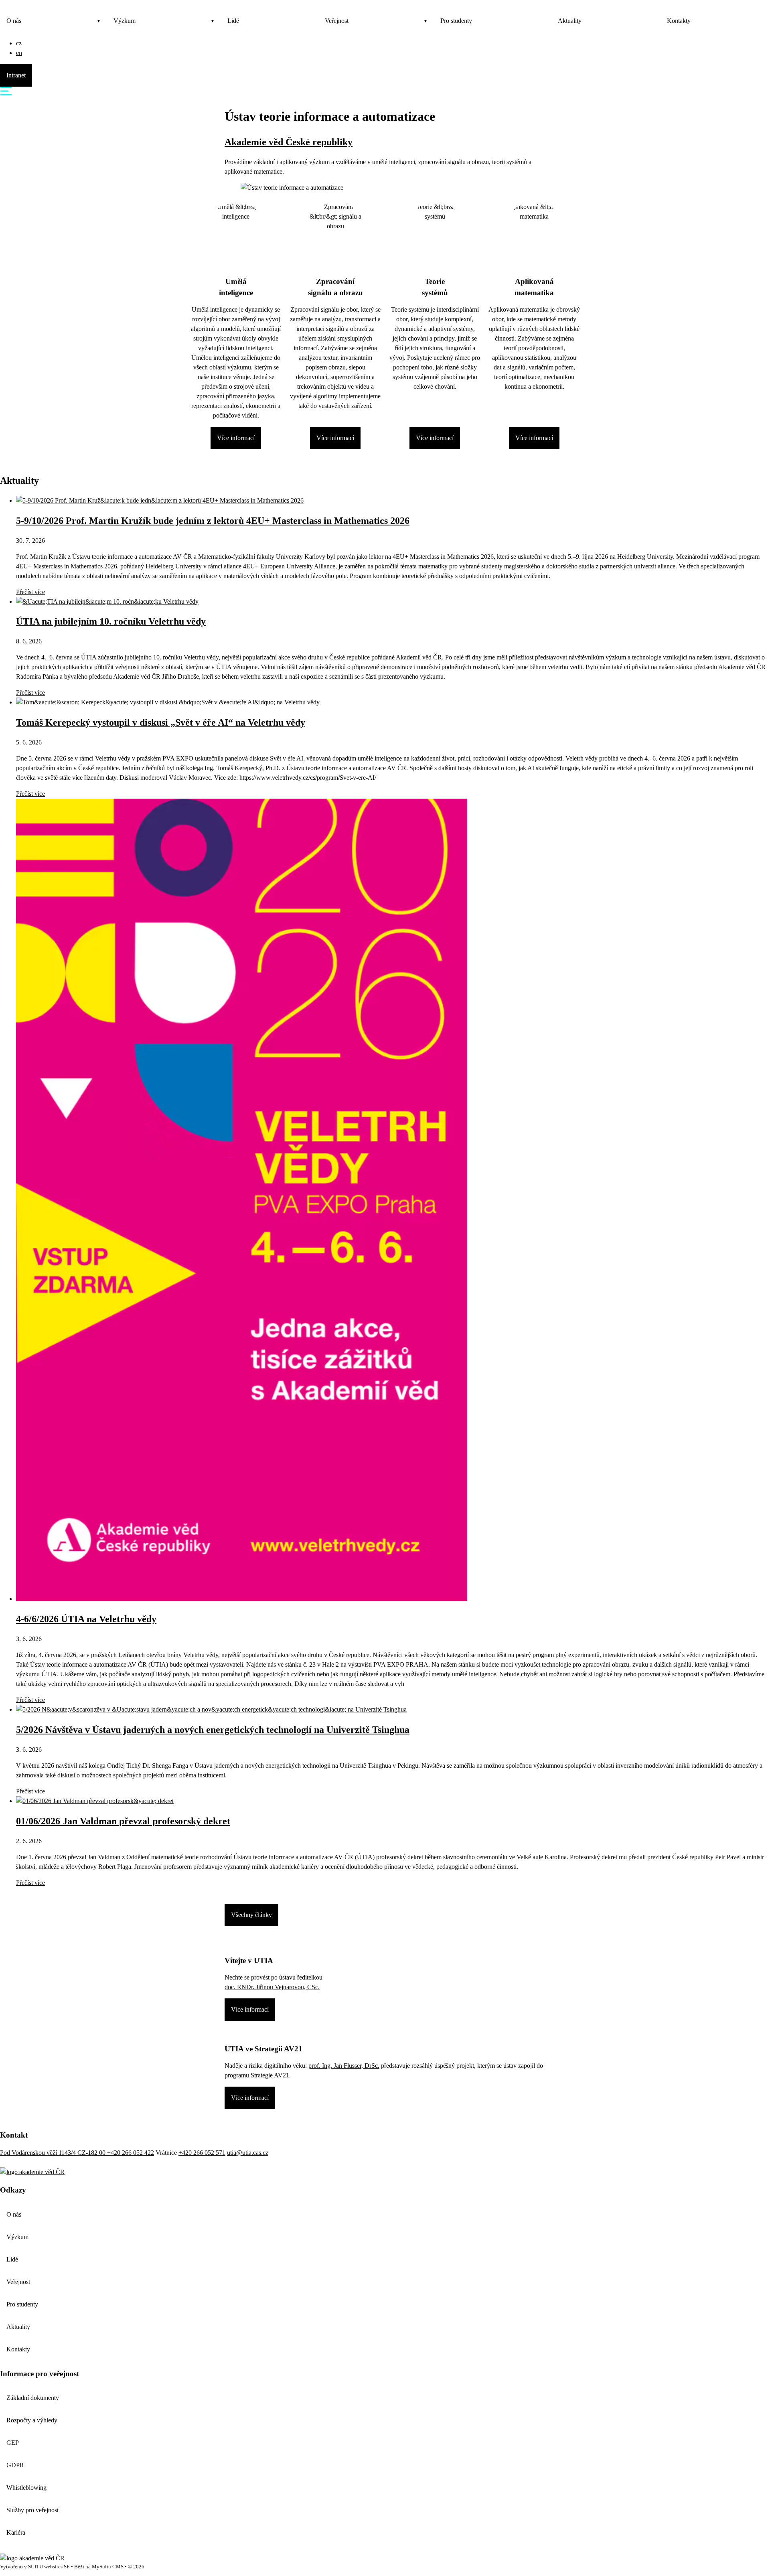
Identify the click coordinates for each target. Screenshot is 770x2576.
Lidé (233, 21)
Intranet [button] (16, 75)
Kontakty (679, 21)
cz (19, 43)
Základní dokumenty (33, 2398)
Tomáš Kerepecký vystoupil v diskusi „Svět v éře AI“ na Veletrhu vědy (161, 722)
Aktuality (570, 21)
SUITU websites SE (49, 2567)
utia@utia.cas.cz (248, 2153)
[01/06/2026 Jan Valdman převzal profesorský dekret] (95, 1801)
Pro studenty (456, 21)
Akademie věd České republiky (289, 142)
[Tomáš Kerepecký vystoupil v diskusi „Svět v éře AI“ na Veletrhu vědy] (168, 702)
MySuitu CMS (108, 2567)
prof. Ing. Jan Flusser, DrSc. (344, 2066)
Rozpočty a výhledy (32, 2420)
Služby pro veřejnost (32, 2510)
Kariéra (16, 2532)
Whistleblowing (26, 2488)
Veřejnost (337, 21)
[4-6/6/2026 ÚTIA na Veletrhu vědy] (242, 1599)
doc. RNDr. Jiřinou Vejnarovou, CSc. (272, 1987)
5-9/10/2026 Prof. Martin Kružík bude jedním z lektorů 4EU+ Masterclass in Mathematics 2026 (213, 521)
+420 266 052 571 (202, 2153)
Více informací (236, 438)
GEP (13, 2443)
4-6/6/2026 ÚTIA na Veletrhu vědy (86, 1619)
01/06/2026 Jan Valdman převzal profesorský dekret (123, 1821)
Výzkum (125, 21)
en (19, 53)
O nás (14, 21)
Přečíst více (30, 592)
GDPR (15, 2465)
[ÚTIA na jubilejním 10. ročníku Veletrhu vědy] (107, 601)
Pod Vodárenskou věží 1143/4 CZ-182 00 (54, 2153)
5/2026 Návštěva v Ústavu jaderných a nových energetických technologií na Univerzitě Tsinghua (213, 1730)
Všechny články (251, 1915)
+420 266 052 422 (131, 2153)
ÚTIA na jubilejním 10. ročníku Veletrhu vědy (111, 621)
